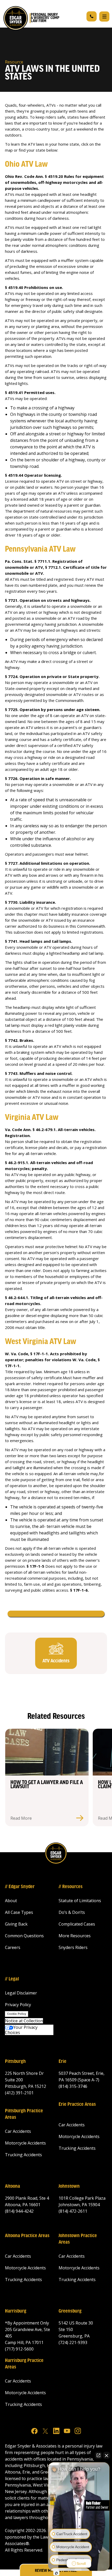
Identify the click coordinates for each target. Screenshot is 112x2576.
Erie (63, 2062)
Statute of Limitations (80, 1901)
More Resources (75, 1936)
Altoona (13, 2186)
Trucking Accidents (23, 2155)
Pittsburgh (15, 2062)
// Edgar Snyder (20, 1887)
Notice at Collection (24, 2021)
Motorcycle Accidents (25, 2143)
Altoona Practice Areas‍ (27, 2236)
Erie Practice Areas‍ (77, 2104)
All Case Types (19, 1912)
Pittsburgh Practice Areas (24, 2114)
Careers (13, 1947)
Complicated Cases (77, 1924)
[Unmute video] (79, 2508)
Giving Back (16, 1924)
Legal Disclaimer (21, 1993)
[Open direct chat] (98, 2455)
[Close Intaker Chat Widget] (107, 2455)
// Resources (71, 1887)
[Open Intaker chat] (56, 2573)
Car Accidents (18, 2131)
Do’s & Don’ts (72, 1912)
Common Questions (24, 1936)
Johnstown (69, 2186)
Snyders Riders (73, 1947)
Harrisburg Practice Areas (24, 2364)
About (11, 1901)
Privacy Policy (18, 2005)
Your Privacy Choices (21, 2030)
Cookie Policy (17, 2014)
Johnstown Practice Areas (78, 2239)
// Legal (12, 1979)
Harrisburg (16, 2311)
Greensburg (70, 2311)
